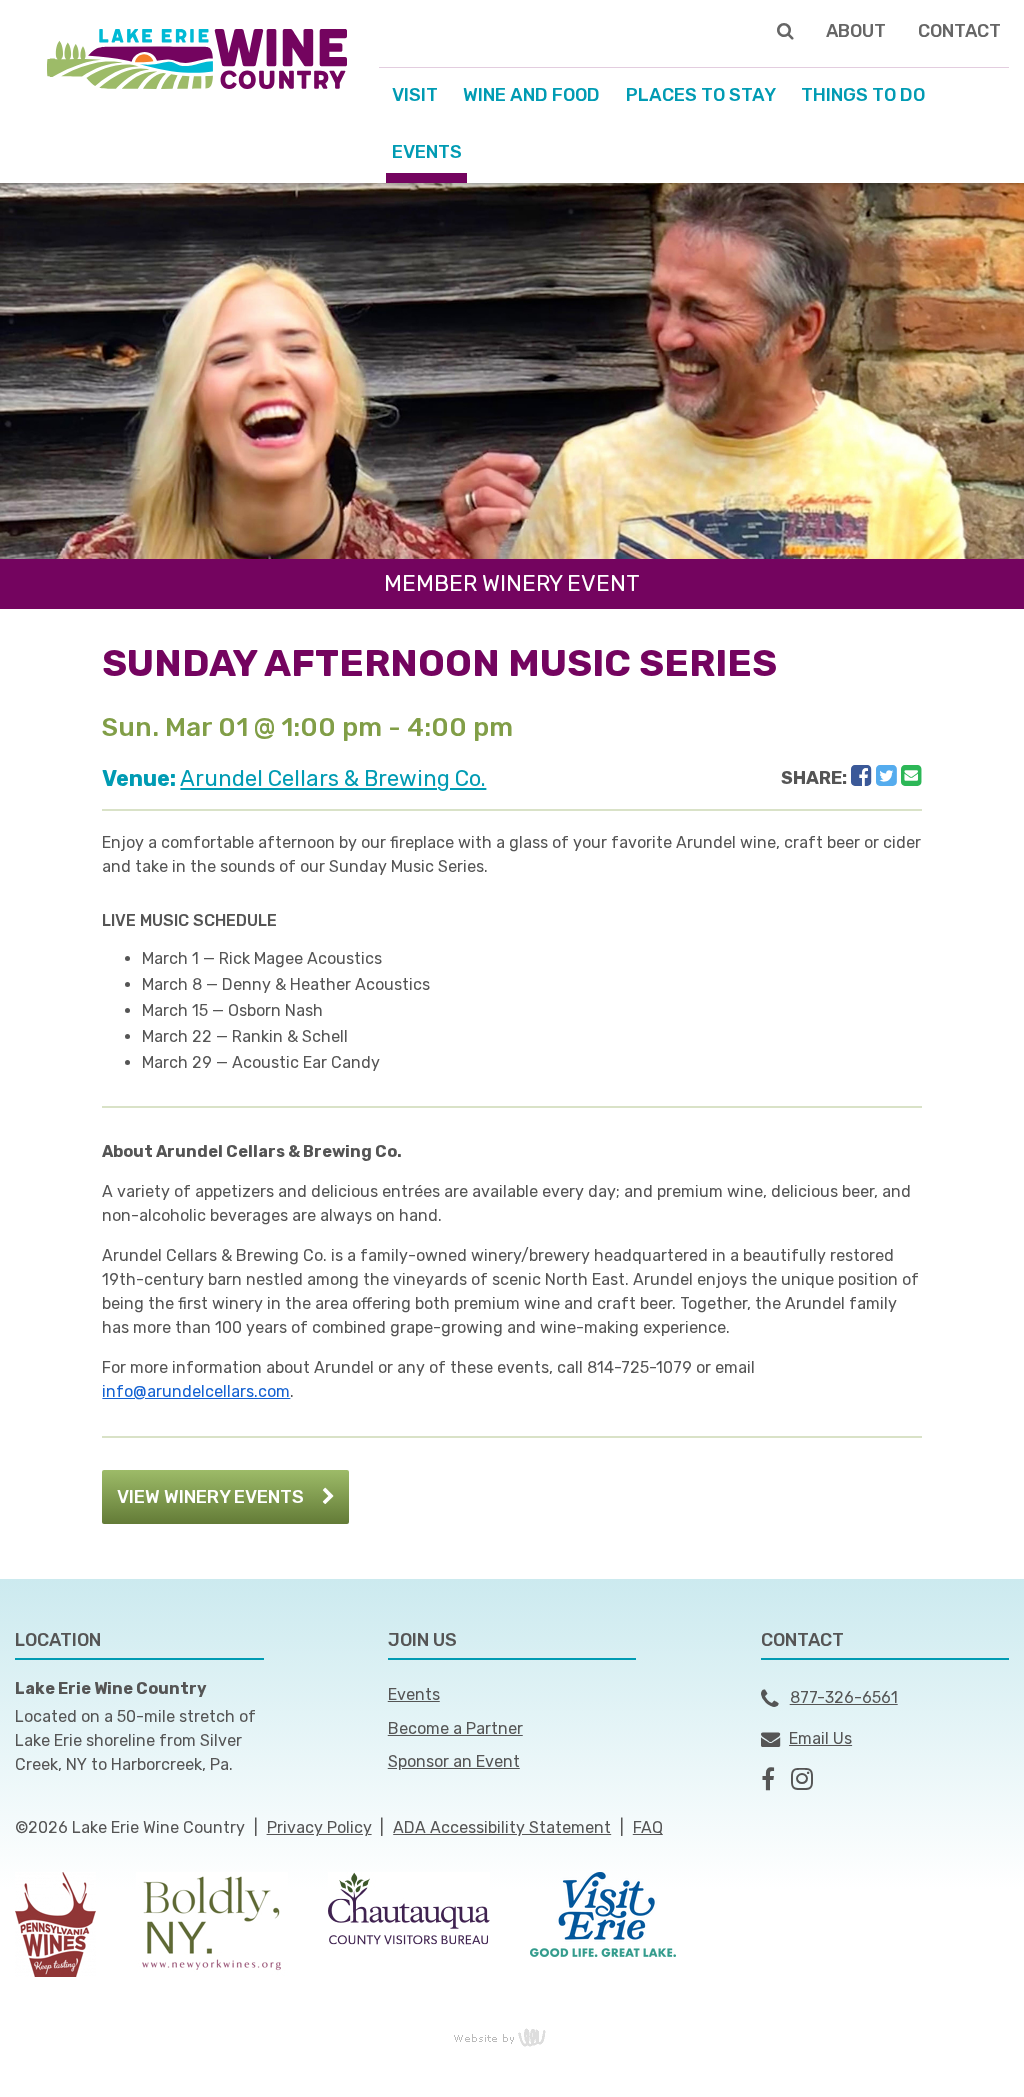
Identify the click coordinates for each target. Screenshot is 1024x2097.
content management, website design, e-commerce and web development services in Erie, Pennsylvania (512, 2037)
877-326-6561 (844, 1697)
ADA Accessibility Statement (502, 1827)
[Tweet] (886, 776)
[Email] (911, 776)
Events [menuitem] (427, 152)
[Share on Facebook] (861, 776)
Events (414, 1694)
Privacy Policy (319, 1827)
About (856, 31)
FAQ (648, 1827)
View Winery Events (210, 1497)
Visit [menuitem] (415, 95)
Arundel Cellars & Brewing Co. (333, 778)
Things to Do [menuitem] (863, 95)
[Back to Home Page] (197, 57)
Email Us (820, 1738)
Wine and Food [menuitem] (531, 95)
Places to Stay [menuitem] (701, 95)
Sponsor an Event (454, 1761)
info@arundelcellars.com (196, 1391)
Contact (959, 31)
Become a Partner (455, 1728)
